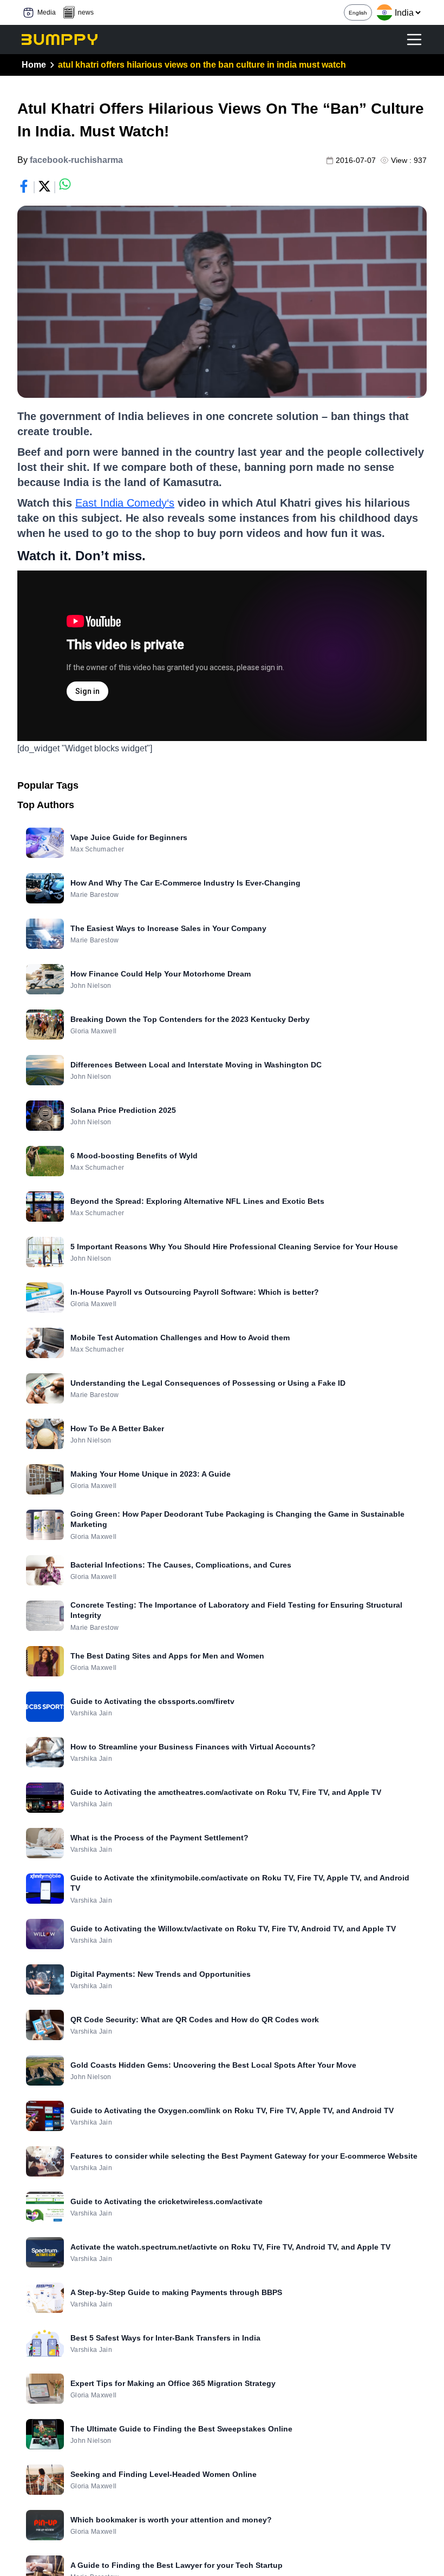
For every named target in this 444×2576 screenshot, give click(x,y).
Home (34, 65)
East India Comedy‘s (125, 503)
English (358, 13)
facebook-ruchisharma (76, 160)
